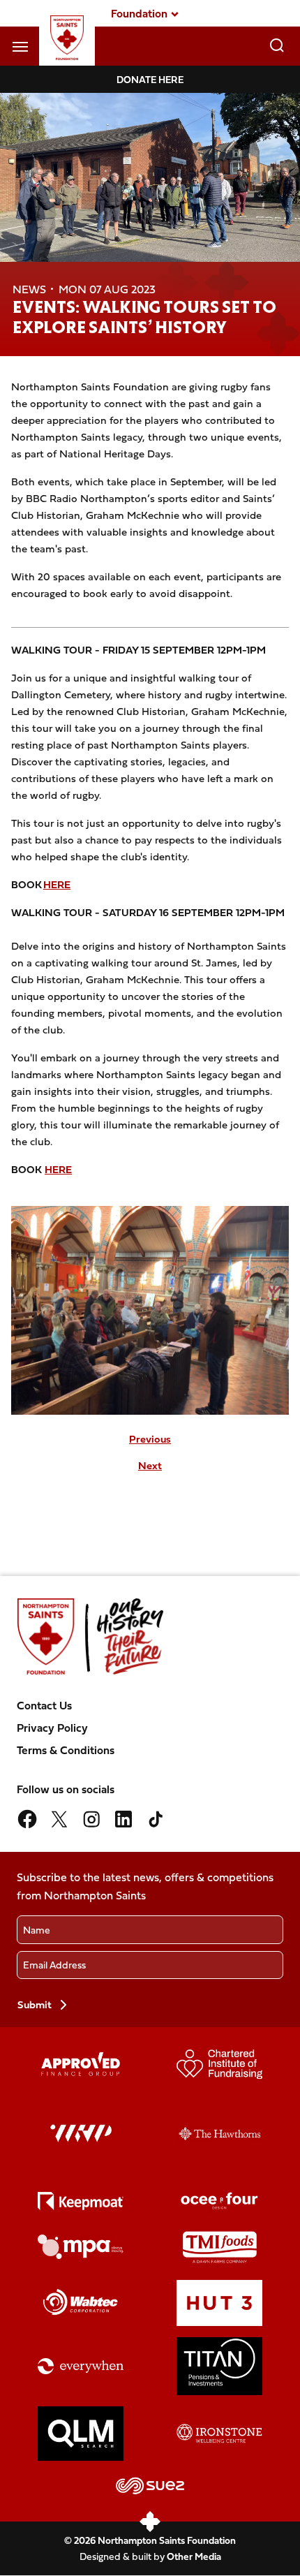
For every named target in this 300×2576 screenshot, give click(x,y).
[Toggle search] (277, 46)
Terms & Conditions (66, 1750)
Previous (150, 1439)
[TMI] (220, 2247)
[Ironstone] (220, 2434)
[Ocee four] (220, 2201)
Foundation (139, 13)
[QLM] (81, 2434)
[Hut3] (220, 2303)
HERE (57, 884)
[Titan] (220, 2366)
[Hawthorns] (220, 2134)
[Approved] (81, 2064)
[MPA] (81, 2247)
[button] (139, 13)
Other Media (194, 2556)
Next (150, 1466)
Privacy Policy (52, 1728)
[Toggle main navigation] (20, 46)
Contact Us (44, 1705)
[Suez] (150, 2486)
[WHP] (81, 2133)
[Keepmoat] (81, 2201)
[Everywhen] (81, 2366)
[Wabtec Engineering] (81, 2303)
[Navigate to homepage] (67, 38)
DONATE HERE (150, 79)
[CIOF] (220, 2064)
